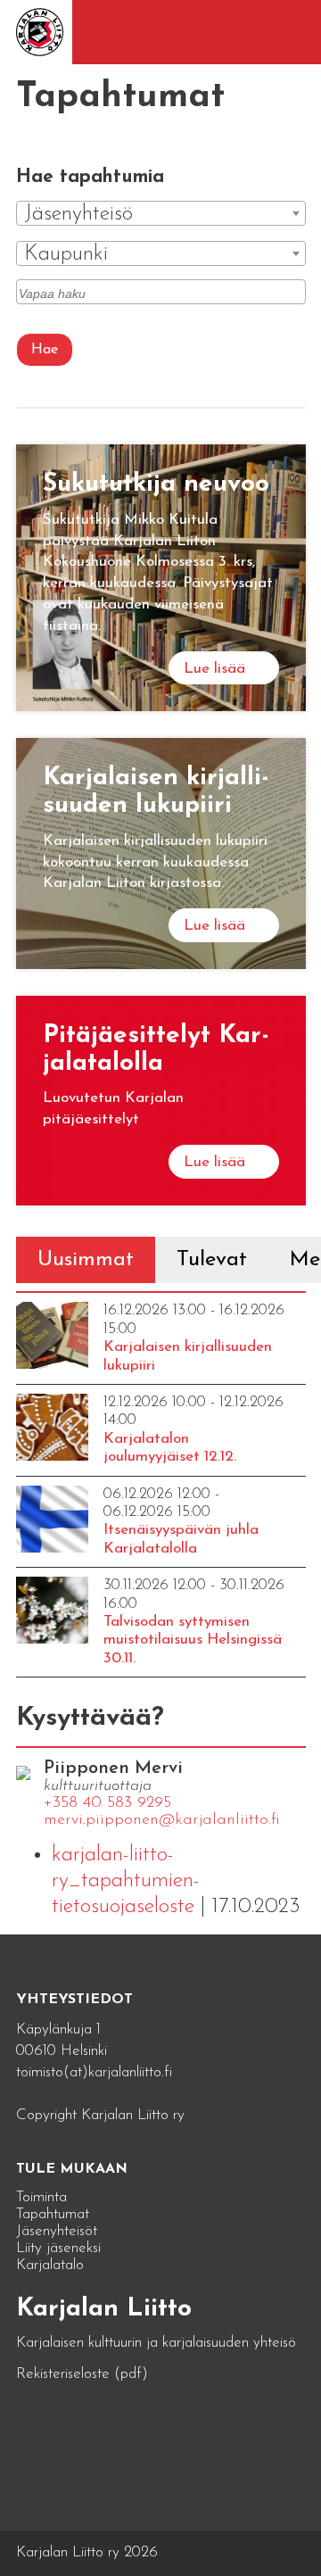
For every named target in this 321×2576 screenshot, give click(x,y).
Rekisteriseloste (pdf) (82, 2374)
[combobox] (161, 213)
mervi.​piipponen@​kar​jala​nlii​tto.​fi (162, 1820)
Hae (45, 350)
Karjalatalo (50, 2265)
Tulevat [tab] (212, 1260)
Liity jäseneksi (58, 2248)
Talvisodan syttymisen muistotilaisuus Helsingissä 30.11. (193, 1640)
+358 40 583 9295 (107, 1803)
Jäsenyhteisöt (57, 2231)
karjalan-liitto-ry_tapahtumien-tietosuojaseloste (126, 1881)
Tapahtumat (53, 2214)
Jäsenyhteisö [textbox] (78, 214)
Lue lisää (214, 669)
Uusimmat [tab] (86, 1260)
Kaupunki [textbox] (66, 254)
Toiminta (41, 2197)
